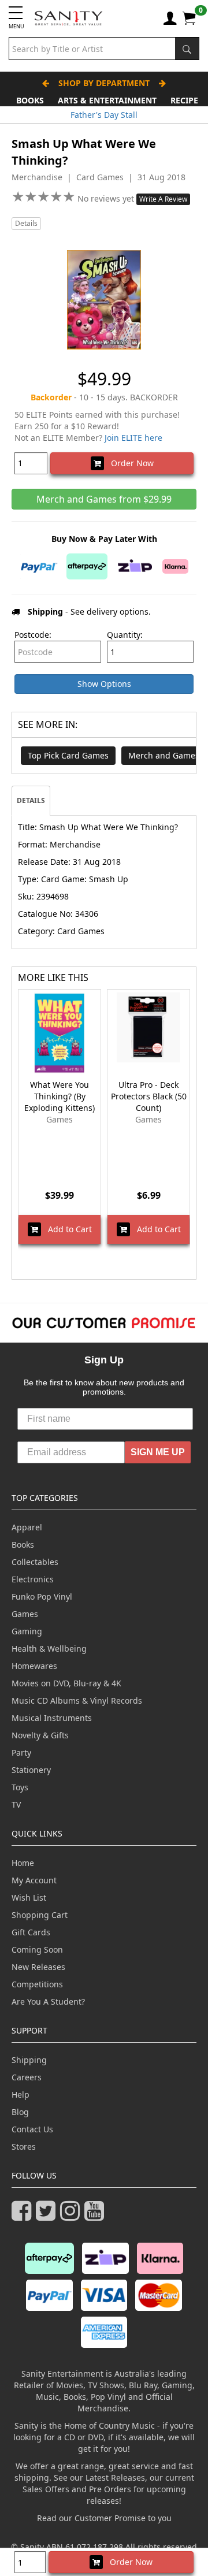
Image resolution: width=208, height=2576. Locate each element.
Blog (20, 2112)
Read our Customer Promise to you (104, 2518)
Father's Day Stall (104, 115)
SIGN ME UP (158, 1452)
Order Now (129, 463)
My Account (34, 1880)
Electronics (33, 1579)
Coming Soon (37, 1949)
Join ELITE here (133, 438)
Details (26, 223)
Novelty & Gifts (40, 1735)
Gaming (27, 1631)
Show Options (104, 684)
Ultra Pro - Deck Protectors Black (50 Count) (149, 1096)
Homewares (34, 1666)
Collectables (35, 1562)
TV (16, 1804)
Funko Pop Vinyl (42, 1596)
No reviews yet (107, 198)
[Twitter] (48, 2216)
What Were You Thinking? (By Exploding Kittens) (60, 1096)
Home (23, 1863)
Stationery (31, 1770)
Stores (24, 2146)
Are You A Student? (48, 2001)
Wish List (29, 1897)
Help (21, 2094)
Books (30, 100)
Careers (27, 2077)
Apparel (27, 1527)
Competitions (37, 1984)
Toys (20, 1787)
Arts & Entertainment (107, 100)
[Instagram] (72, 2216)
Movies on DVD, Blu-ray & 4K (66, 1683)
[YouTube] (96, 2216)
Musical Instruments (52, 1718)
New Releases (38, 1967)
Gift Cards (31, 1932)
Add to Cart (66, 1229)
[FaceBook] (24, 2216)
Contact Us (32, 2129)
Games (25, 1614)
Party (21, 1752)
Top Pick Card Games (68, 755)
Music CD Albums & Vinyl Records (77, 1700)
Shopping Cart (40, 1915)
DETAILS (31, 800)
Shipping (29, 2060)
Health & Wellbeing (49, 1648)
